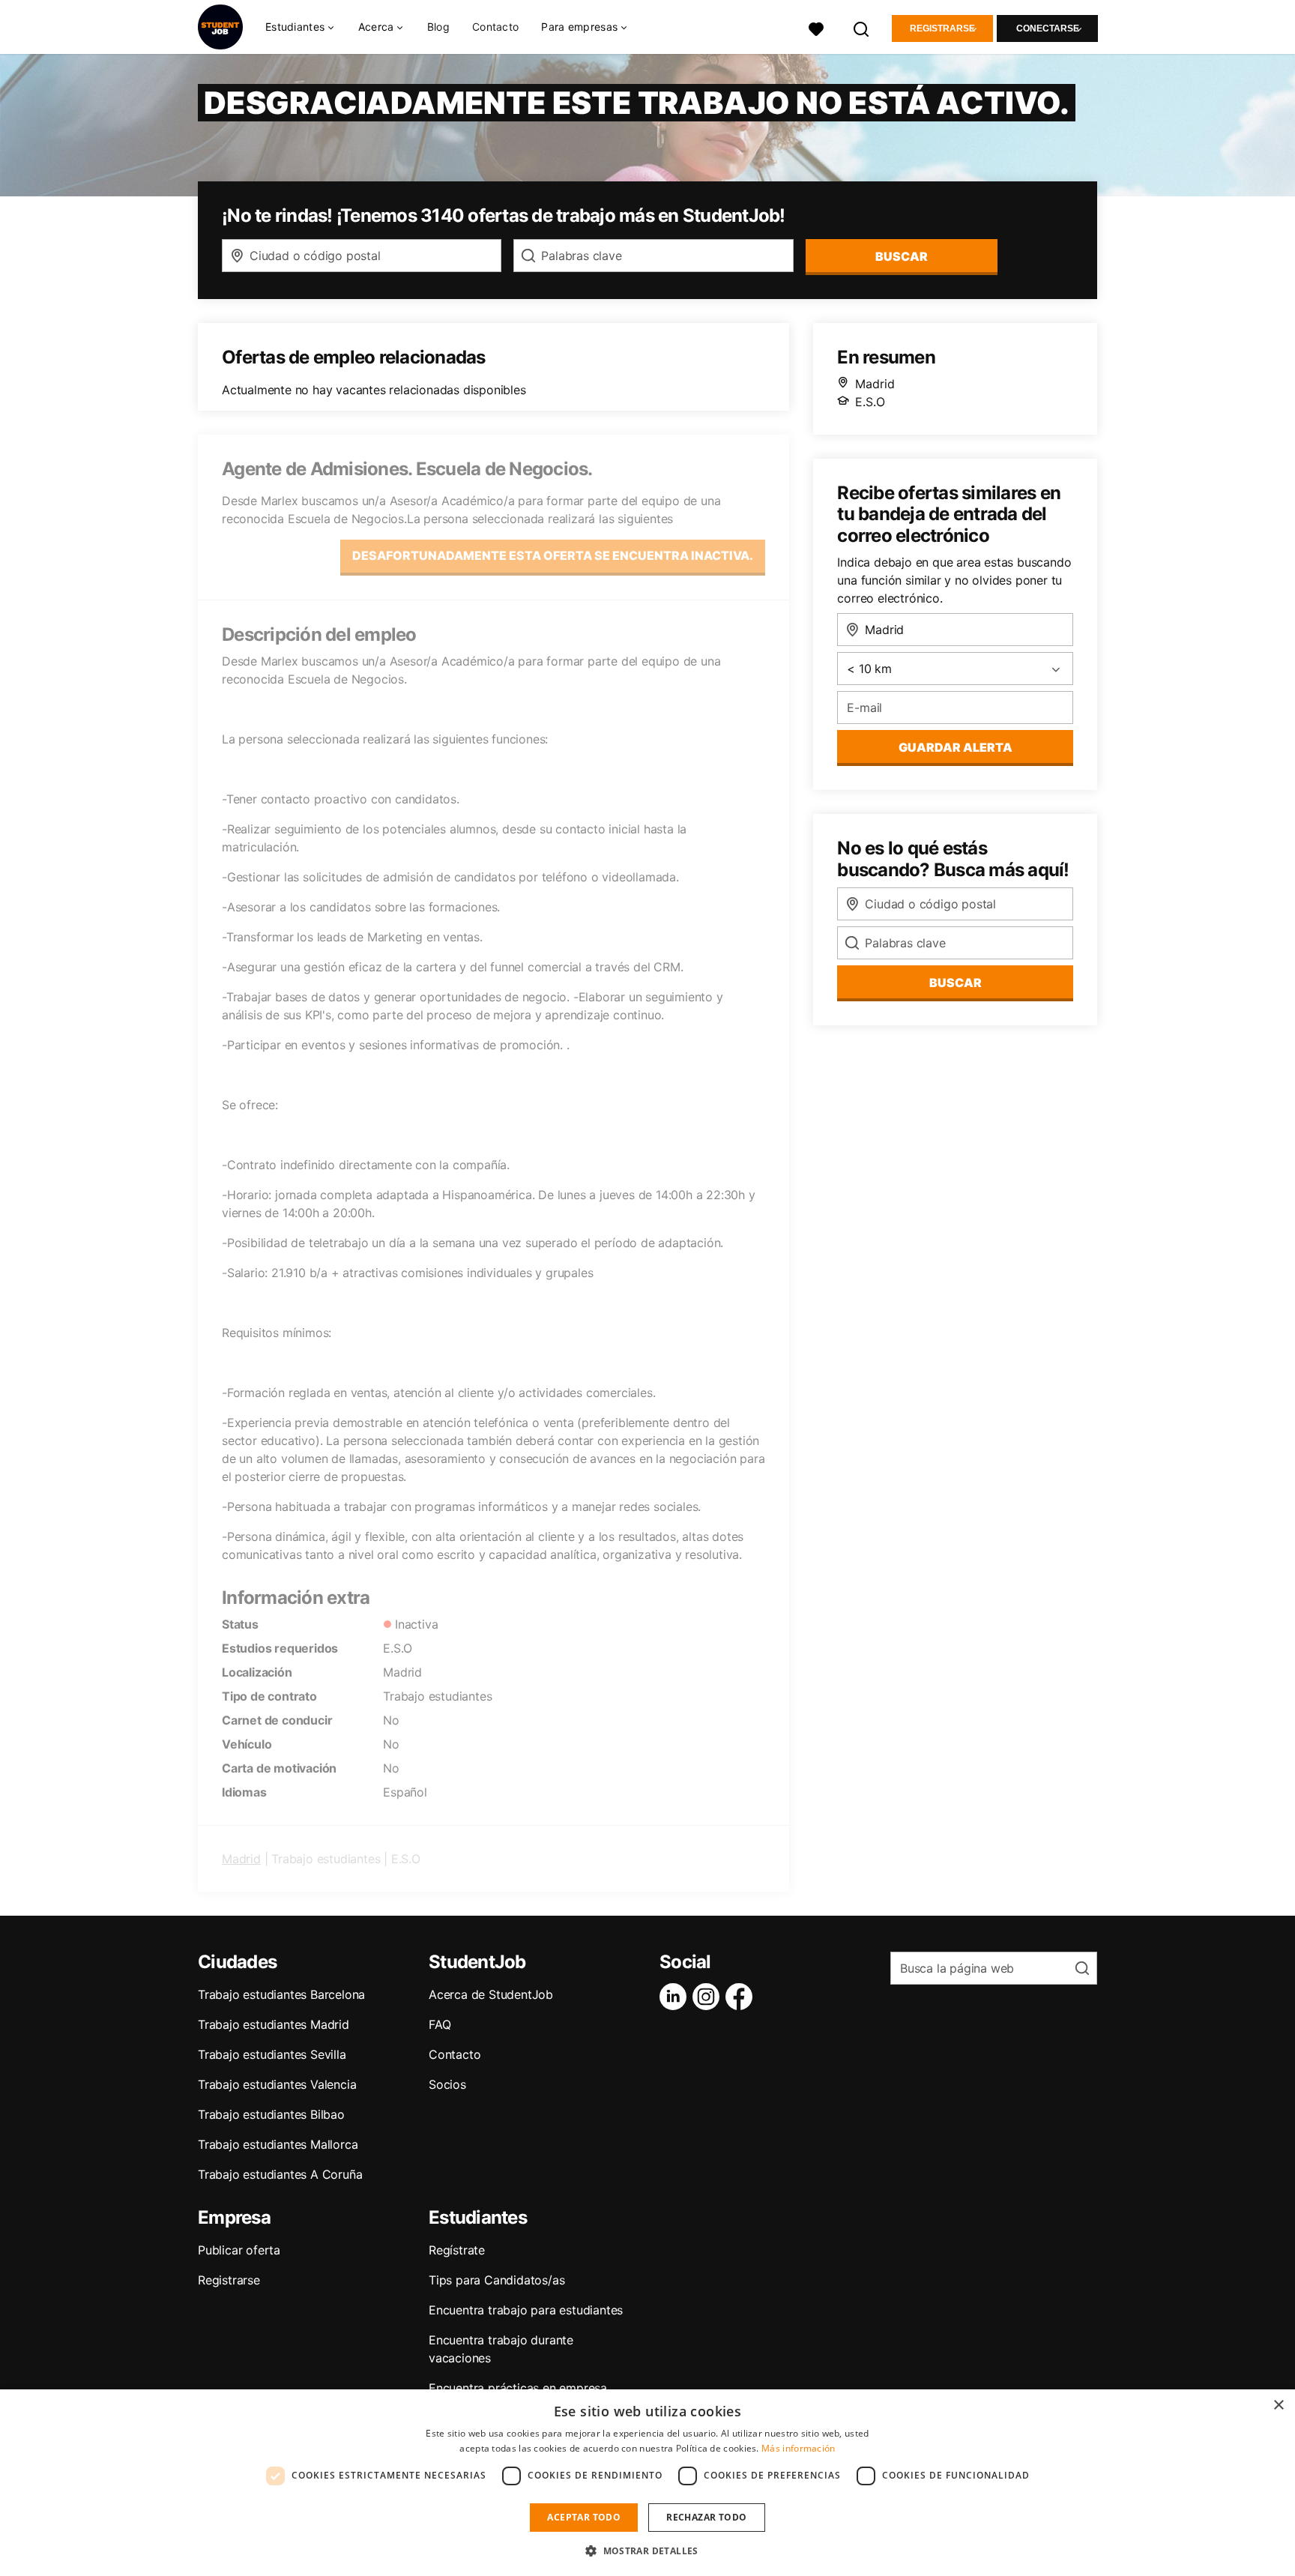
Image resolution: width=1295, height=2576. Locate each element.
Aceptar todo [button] (584, 2517)
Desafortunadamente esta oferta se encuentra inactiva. (553, 555)
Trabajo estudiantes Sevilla (272, 2054)
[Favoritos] (816, 27)
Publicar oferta (239, 2250)
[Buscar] (862, 27)
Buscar (902, 256)
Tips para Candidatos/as (496, 2280)
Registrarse (942, 28)
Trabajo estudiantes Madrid (274, 2024)
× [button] (1278, 2405)
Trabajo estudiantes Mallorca (278, 2144)
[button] (647, 2551)
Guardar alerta (956, 747)
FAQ (440, 2024)
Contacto (495, 27)
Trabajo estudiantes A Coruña (280, 2174)
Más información (799, 2448)
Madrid (241, 1859)
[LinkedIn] (676, 1997)
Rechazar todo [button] (706, 2517)
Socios (447, 2084)
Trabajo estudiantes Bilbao (271, 2114)
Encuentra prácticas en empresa (518, 2388)
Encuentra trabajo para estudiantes (526, 2310)
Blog (438, 27)
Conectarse (1048, 28)
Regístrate (457, 2250)
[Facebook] (742, 1997)
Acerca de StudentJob (491, 1994)
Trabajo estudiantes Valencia (277, 2084)
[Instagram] (709, 1997)
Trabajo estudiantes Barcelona (281, 1994)
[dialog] (647, 2483)
